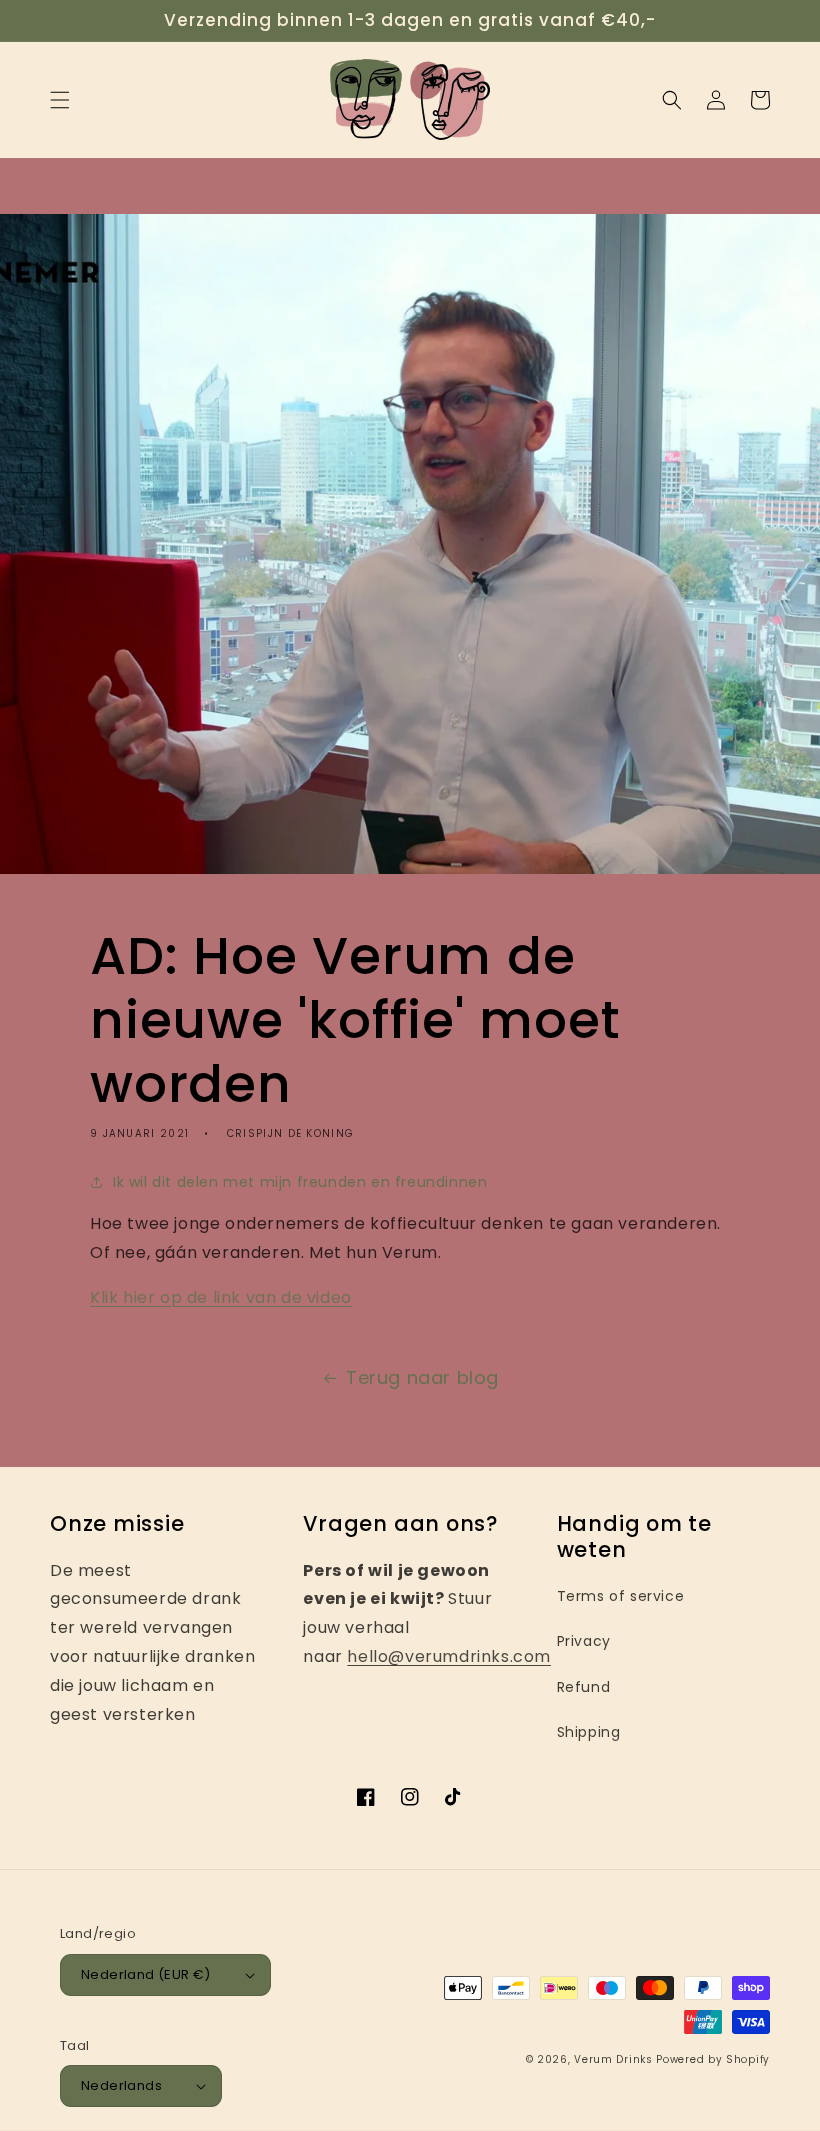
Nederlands (121, 2085)
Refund (584, 1687)
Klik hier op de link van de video (221, 1297)
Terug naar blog (422, 1377)
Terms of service (621, 1596)
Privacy (584, 1641)
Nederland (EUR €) (146, 1974)
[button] (60, 100)
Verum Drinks (613, 2059)
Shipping (589, 1732)
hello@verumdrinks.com (449, 1656)
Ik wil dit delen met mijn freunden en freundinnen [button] (300, 1182)
